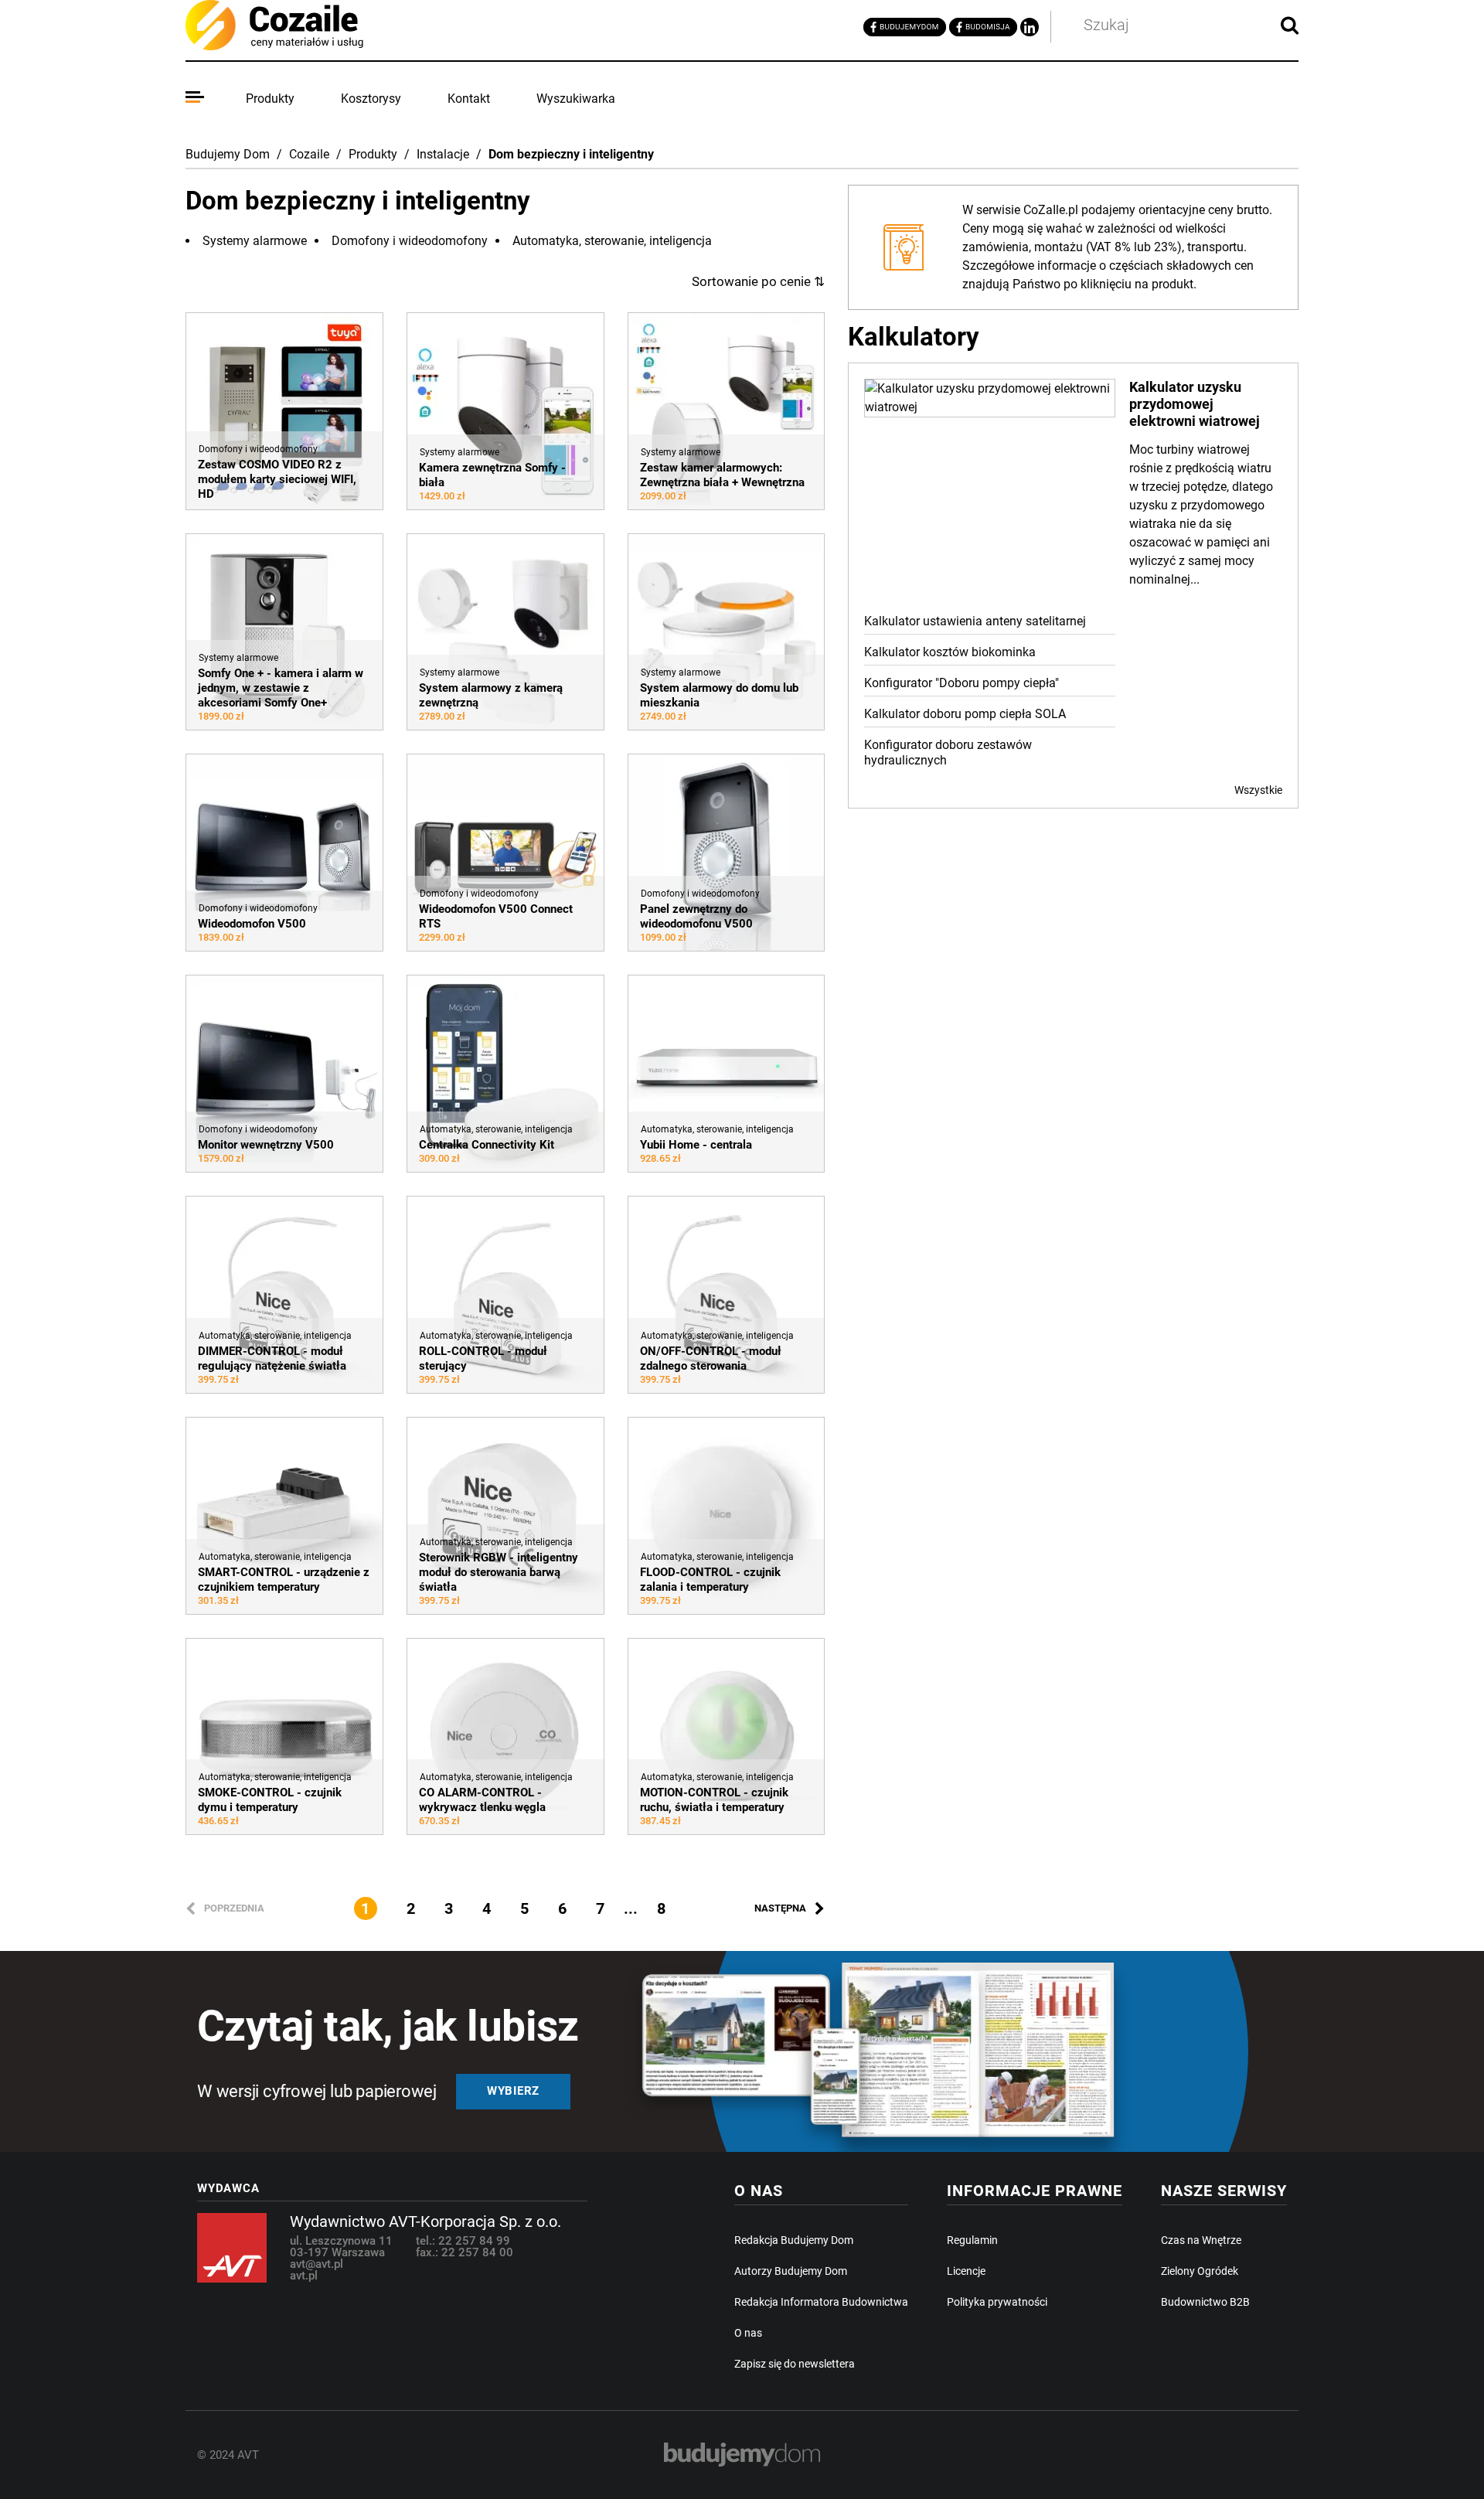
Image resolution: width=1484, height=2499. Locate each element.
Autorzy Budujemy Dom (791, 2271)
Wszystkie (1258, 790)
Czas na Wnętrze (1201, 2240)
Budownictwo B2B (1205, 2302)
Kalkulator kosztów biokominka (950, 652)
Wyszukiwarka (576, 99)
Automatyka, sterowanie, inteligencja (612, 241)
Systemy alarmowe (255, 241)
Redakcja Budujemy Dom (794, 2240)
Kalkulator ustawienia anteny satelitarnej (975, 621)
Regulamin (972, 2240)
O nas (748, 2333)
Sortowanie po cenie (758, 281)
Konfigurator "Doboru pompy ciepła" (962, 683)
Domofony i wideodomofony (410, 241)
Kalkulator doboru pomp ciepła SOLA (965, 714)
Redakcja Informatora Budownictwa (821, 2302)
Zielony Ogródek (1200, 2271)
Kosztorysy (371, 99)
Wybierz (513, 2091)
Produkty (270, 99)
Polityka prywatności (997, 2302)
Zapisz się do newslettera (795, 2364)
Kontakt (469, 99)
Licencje (966, 2271)
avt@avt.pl (317, 2264)
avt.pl (304, 2276)
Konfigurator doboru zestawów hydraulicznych (948, 752)
